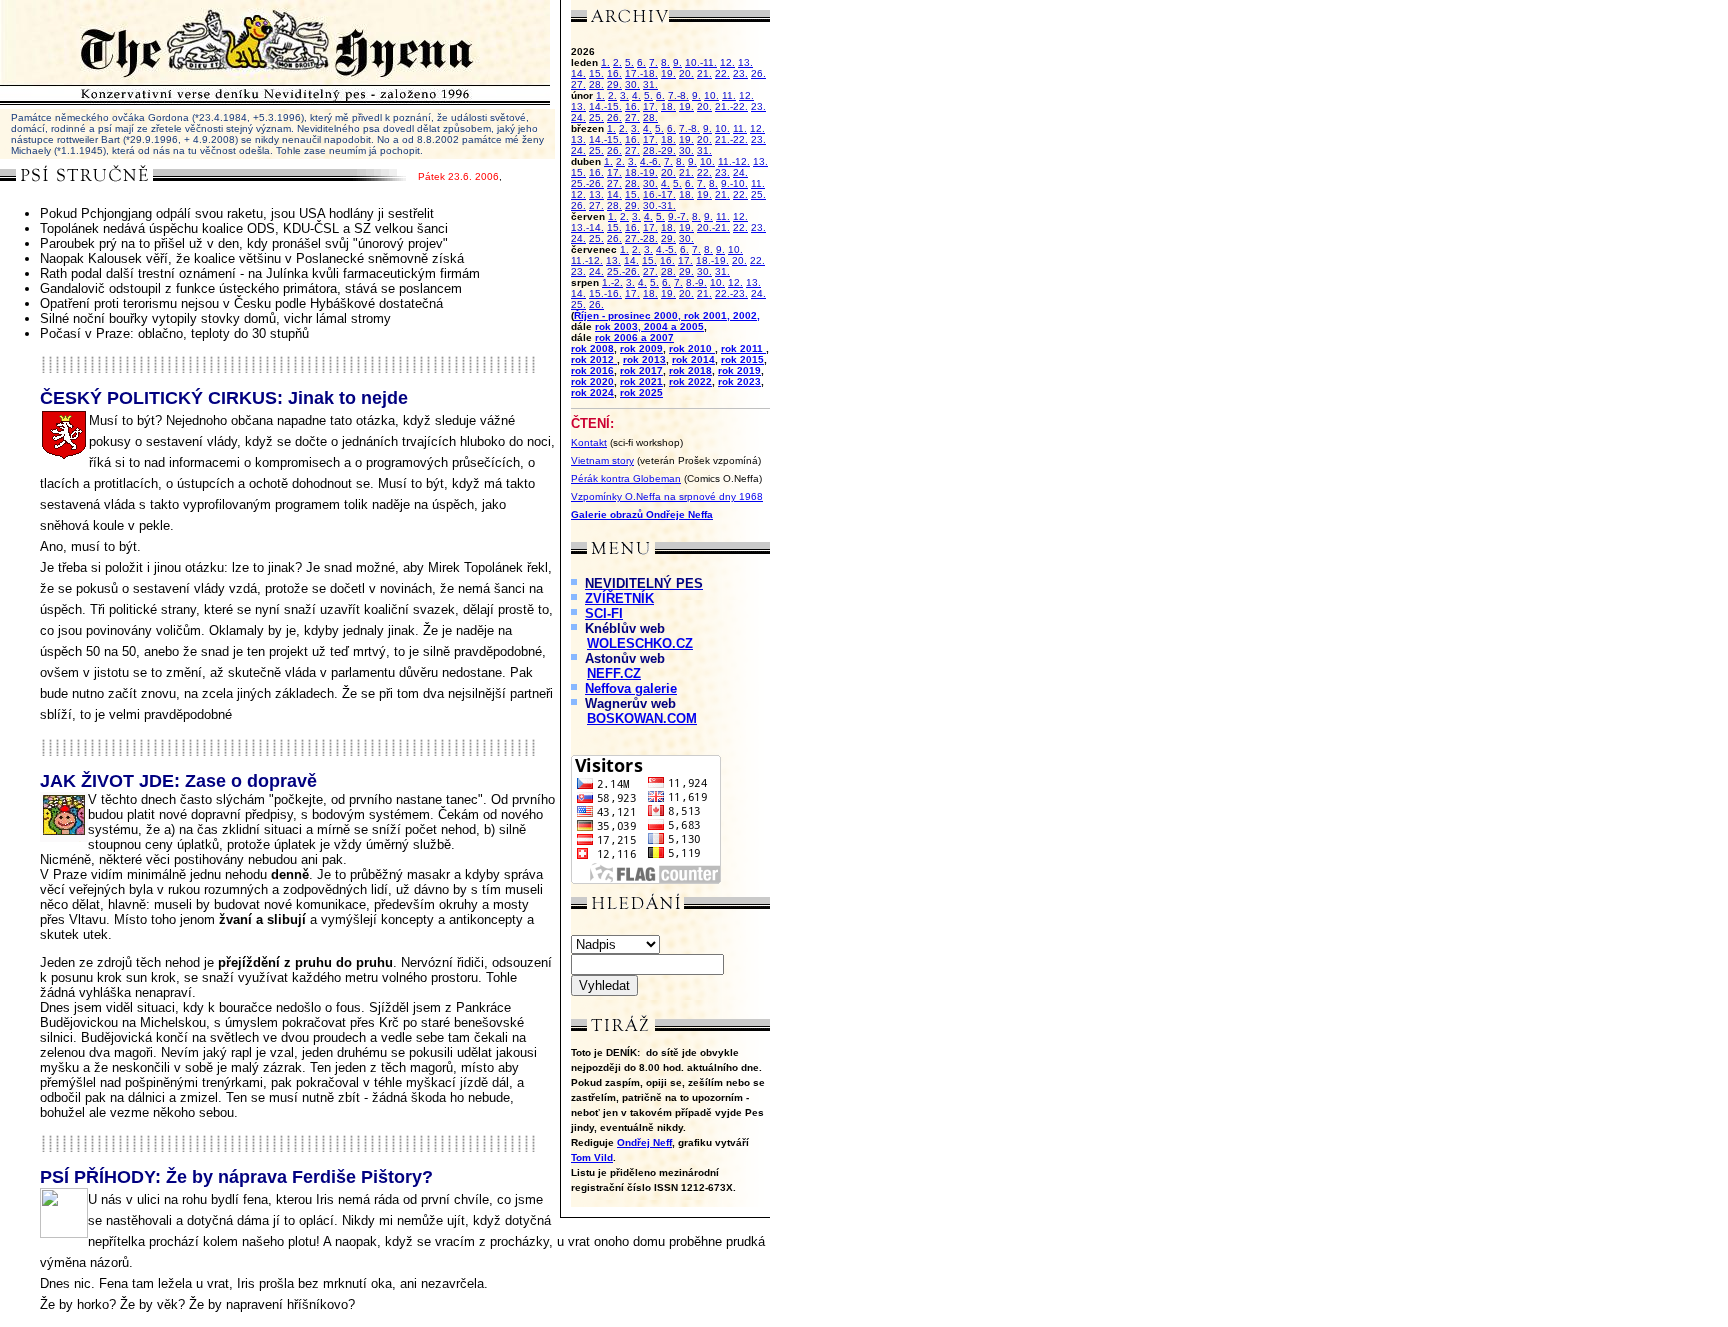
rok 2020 (592, 381)
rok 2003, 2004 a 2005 (649, 326)
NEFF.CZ (614, 673)
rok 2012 (594, 359)
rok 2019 (739, 370)
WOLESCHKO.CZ (640, 643)
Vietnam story (602, 460)
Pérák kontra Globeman (626, 478)
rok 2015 (742, 359)
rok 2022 (690, 381)
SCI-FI (604, 613)
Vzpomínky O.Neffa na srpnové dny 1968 (667, 496)
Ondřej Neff (644, 1142)
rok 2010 (692, 348)
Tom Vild (592, 1157)
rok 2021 (641, 381)
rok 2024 (592, 392)
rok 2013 (644, 359)
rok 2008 (592, 348)
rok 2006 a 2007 (634, 337)
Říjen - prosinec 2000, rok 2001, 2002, (667, 315)
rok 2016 (592, 370)
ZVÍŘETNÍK (619, 598)
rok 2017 (641, 370)
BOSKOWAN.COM (642, 718)
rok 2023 (739, 381)
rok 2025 (641, 392)
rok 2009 (641, 348)
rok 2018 (690, 370)
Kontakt (589, 442)
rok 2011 (743, 348)
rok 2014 (693, 359)
